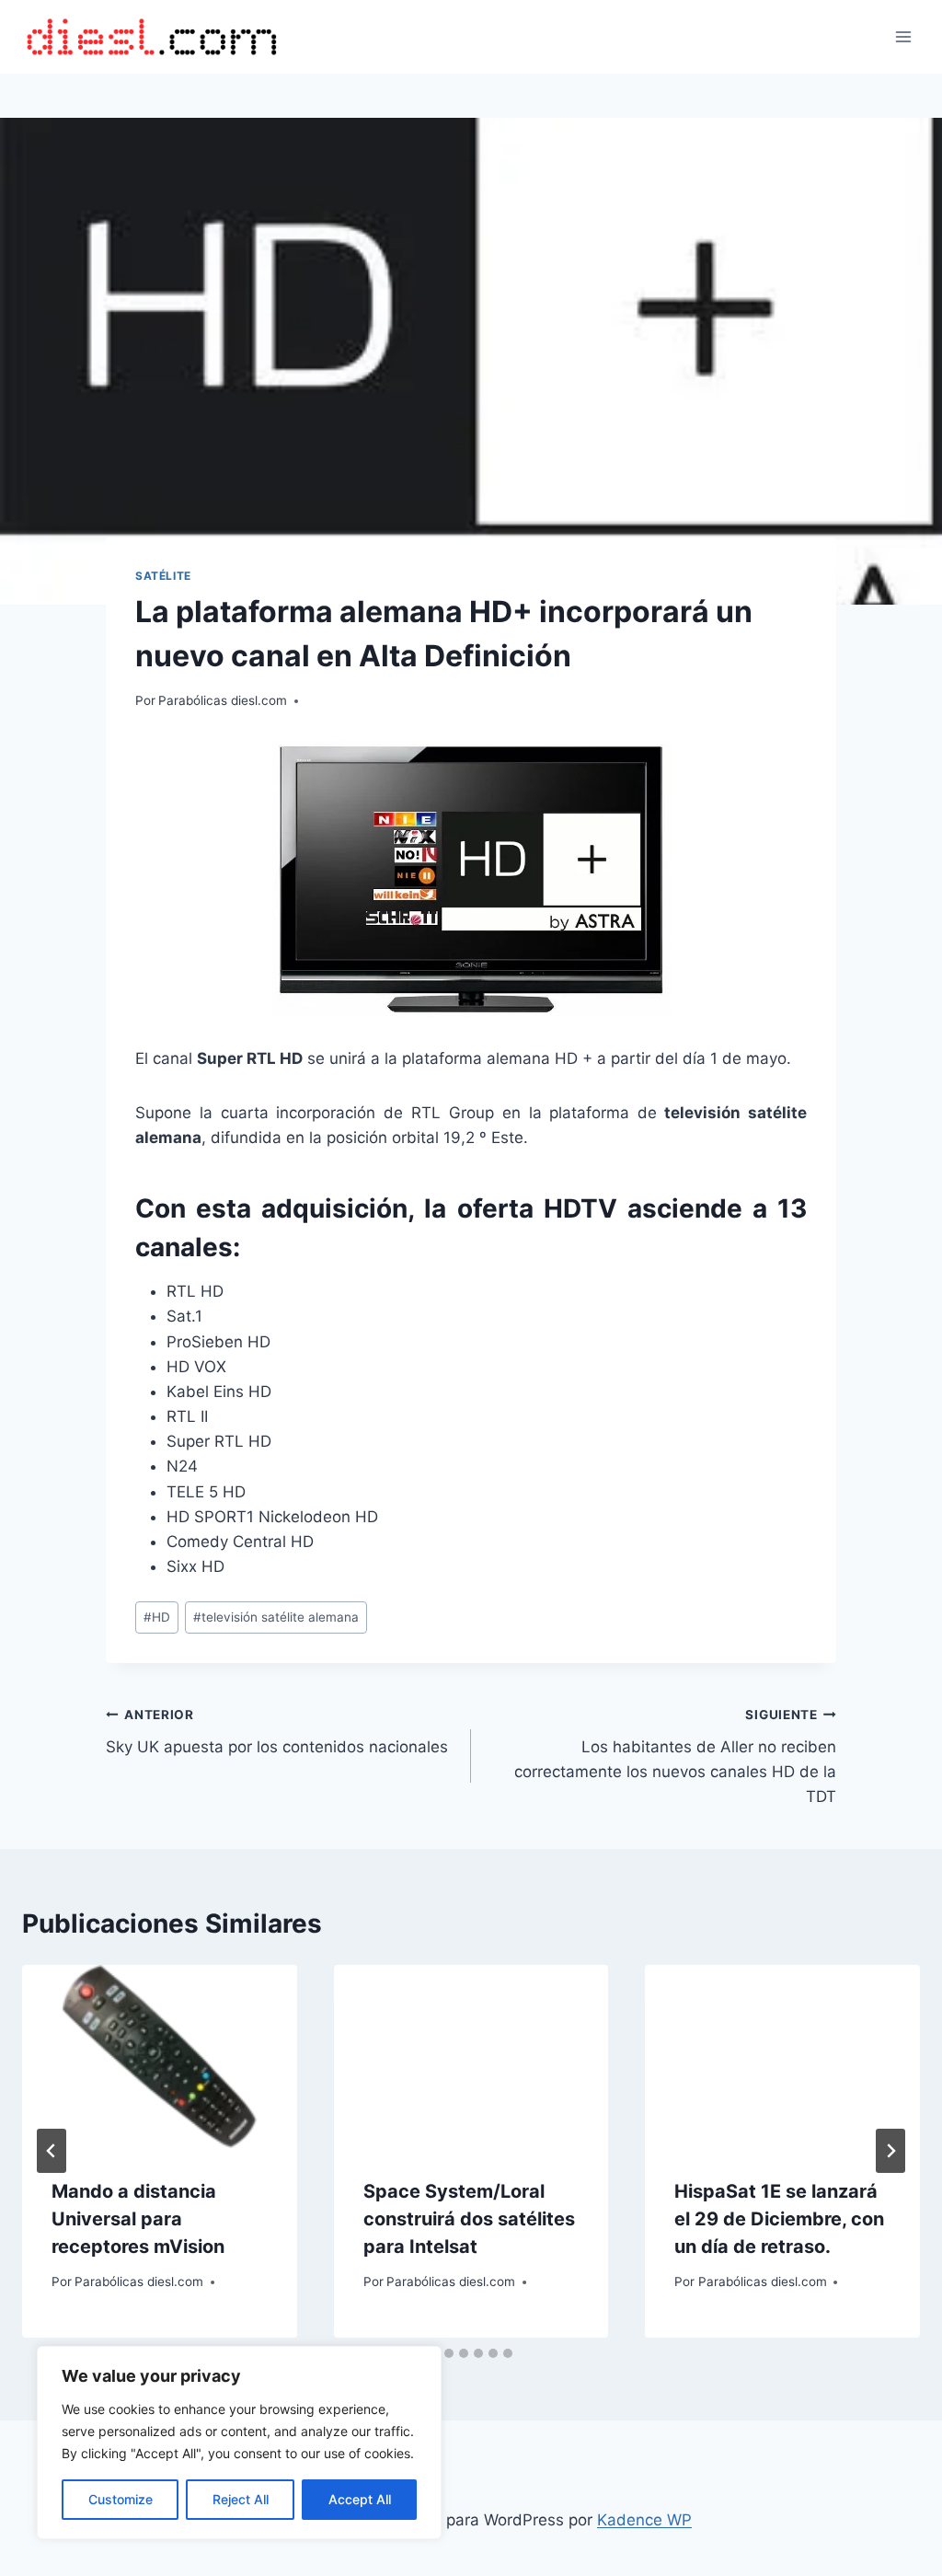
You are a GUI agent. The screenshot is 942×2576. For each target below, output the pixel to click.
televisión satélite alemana (276, 1617)
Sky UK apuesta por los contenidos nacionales (277, 1732)
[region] (239, 2443)
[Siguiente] (890, 2151)
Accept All (360, 2499)
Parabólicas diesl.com (223, 700)
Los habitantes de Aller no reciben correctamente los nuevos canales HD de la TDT (675, 1756)
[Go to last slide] (52, 2151)
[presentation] (160, 2056)
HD (157, 1617)
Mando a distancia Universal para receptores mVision (138, 2219)
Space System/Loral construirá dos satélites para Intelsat (469, 2219)
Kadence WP (644, 2520)
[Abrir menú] (903, 36)
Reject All (241, 2499)
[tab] (449, 2353)
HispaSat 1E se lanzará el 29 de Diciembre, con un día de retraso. (779, 2219)
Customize (121, 2499)
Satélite (163, 576)
